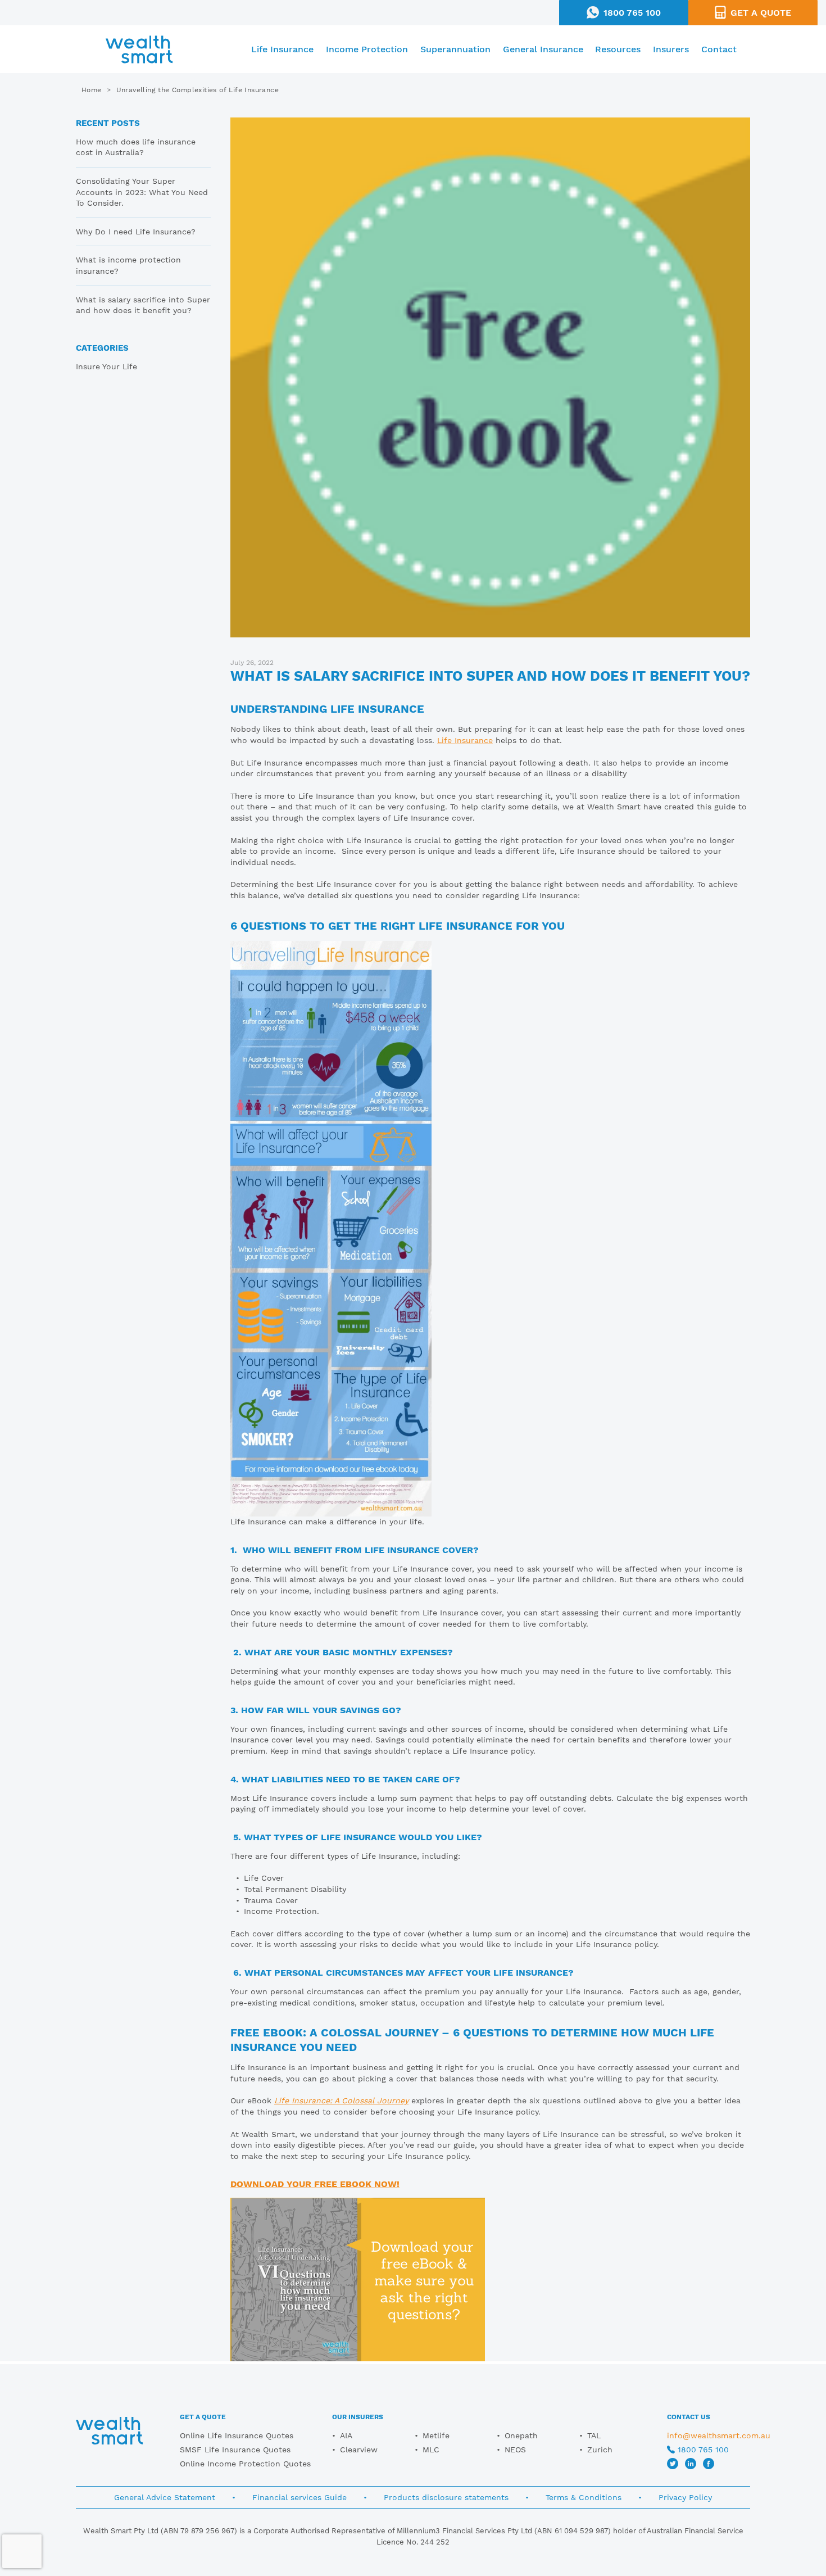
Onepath (521, 2435)
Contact (719, 49)
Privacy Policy (685, 2497)
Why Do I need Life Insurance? (136, 232)
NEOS (515, 2450)
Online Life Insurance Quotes (237, 2435)
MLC (431, 2450)
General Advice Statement (165, 2497)
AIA (346, 2435)
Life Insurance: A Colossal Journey (341, 2100)
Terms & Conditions (584, 2497)
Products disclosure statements (446, 2497)
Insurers (671, 49)
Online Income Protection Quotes (245, 2464)
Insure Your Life (106, 366)
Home (92, 90)
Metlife (436, 2435)
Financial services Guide (299, 2497)
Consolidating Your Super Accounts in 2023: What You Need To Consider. (142, 192)
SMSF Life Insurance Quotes (235, 2450)
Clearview (359, 2450)
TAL (594, 2435)
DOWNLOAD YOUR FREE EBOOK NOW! (315, 2184)
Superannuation (455, 49)
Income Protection (367, 49)
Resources (618, 49)
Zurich (600, 2450)
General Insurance (543, 49)
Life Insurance (282, 49)
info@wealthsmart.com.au (719, 2435)
